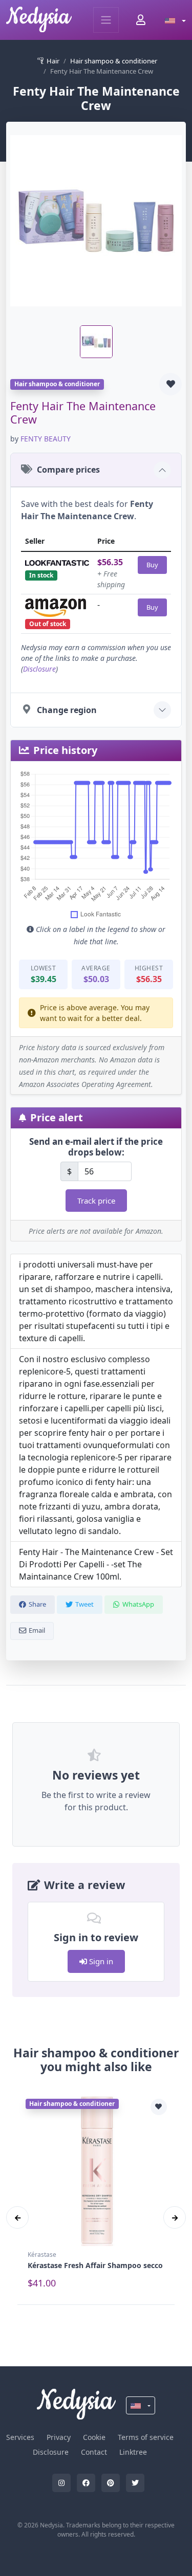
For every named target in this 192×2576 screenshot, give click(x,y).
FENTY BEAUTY (46, 439)
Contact (94, 2452)
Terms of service (146, 2437)
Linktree (133, 2452)
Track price (96, 1201)
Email (37, 1630)
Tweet (84, 1604)
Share (37, 1604)
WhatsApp (138, 1604)
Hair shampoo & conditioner (114, 61)
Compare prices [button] (68, 470)
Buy (152, 565)
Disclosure (39, 669)
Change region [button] (67, 710)
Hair (53, 61)
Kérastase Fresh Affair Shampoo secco (95, 2265)
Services (20, 2437)
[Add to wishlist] (170, 384)
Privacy (59, 2437)
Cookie (94, 2437)
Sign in (100, 1961)
